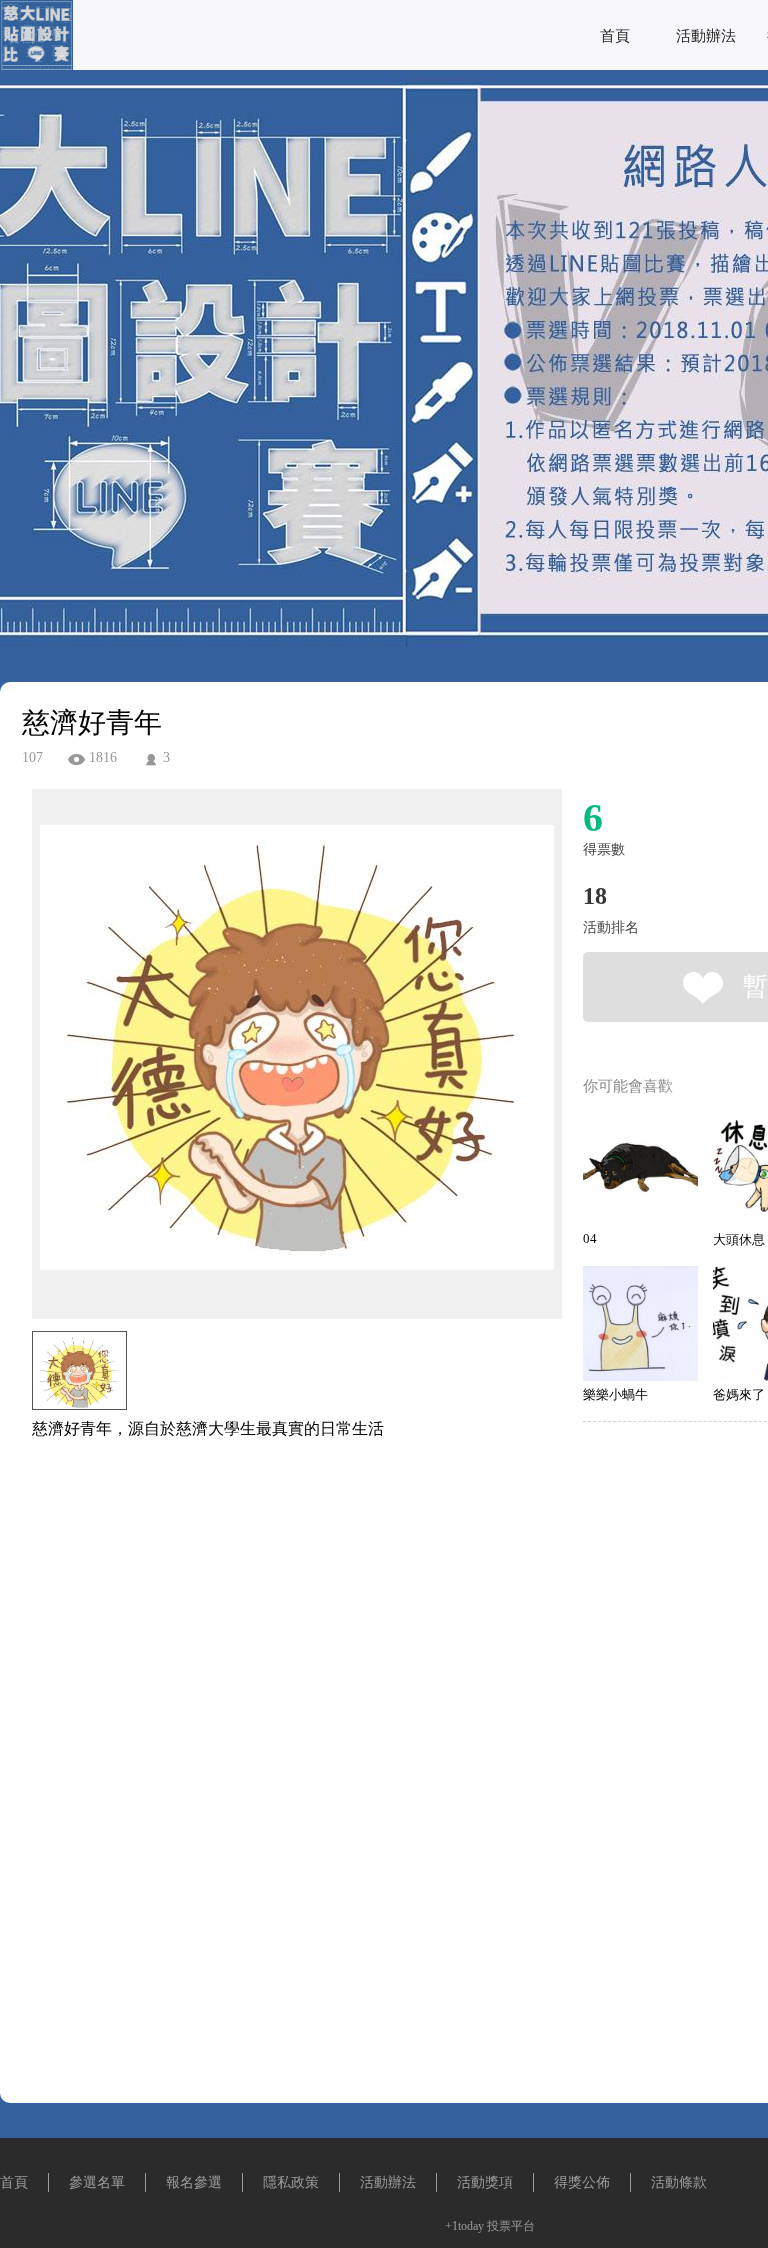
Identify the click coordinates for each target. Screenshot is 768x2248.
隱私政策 (291, 2182)
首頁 (615, 36)
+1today (464, 2226)
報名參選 (194, 2182)
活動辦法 (706, 36)
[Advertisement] (266, 1548)
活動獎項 (485, 2182)
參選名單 (97, 2182)
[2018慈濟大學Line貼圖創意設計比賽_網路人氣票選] (36, 64)
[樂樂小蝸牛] (640, 1323)
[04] (640, 1168)
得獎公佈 (582, 2182)
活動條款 (679, 2182)
